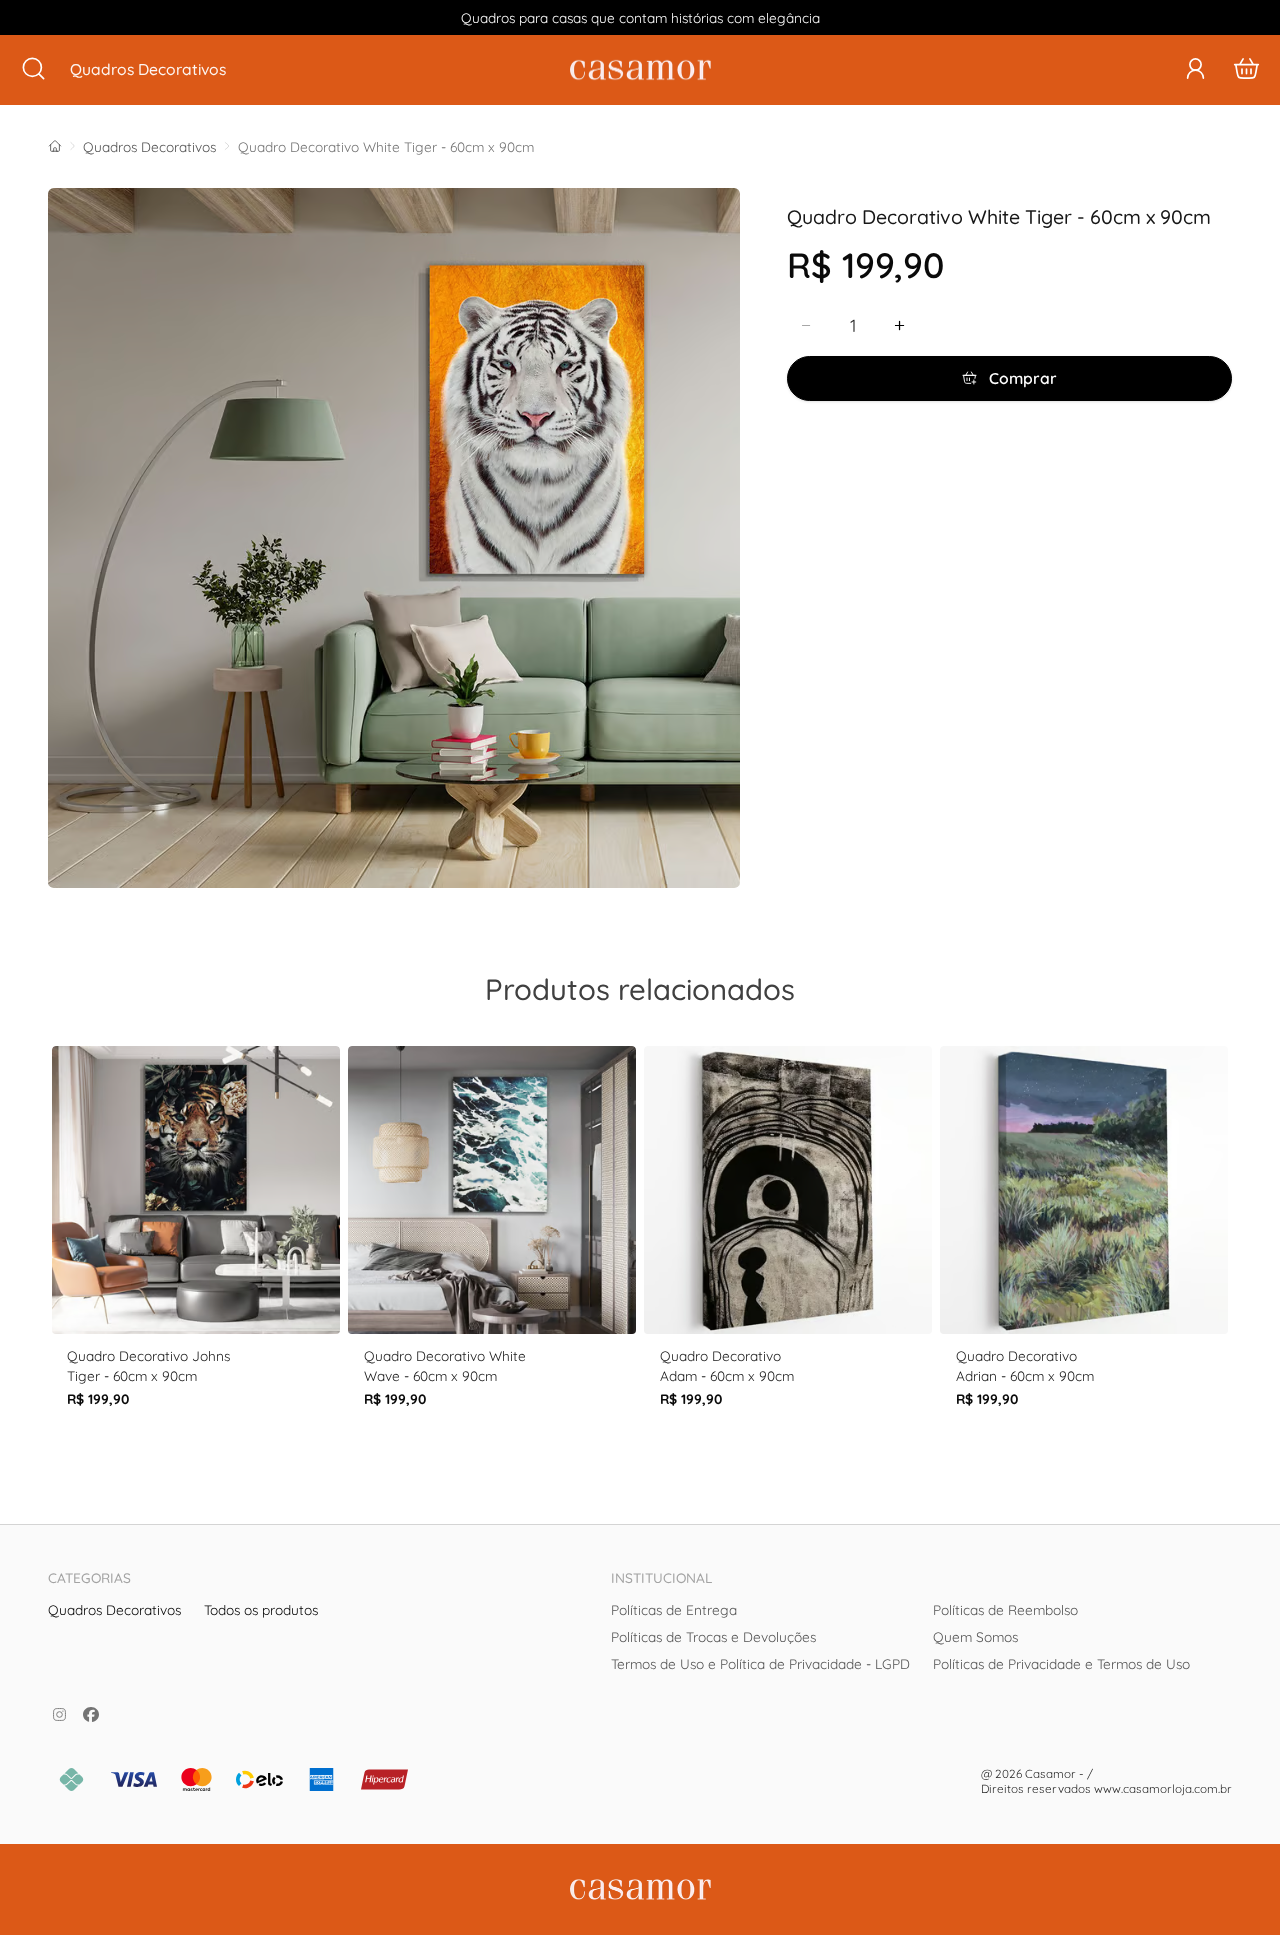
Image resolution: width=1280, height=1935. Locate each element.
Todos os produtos (261, 1609)
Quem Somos (975, 1636)
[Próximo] (1224, 1256)
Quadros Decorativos (149, 146)
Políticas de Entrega (674, 1609)
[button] (1195, 68)
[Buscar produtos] (33, 70)
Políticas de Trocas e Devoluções (713, 1636)
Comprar (1021, 378)
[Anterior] (55, 1256)
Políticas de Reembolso (1005, 1609)
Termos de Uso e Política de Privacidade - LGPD (760, 1663)
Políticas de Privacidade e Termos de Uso (1061, 1663)
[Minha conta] (1195, 70)
